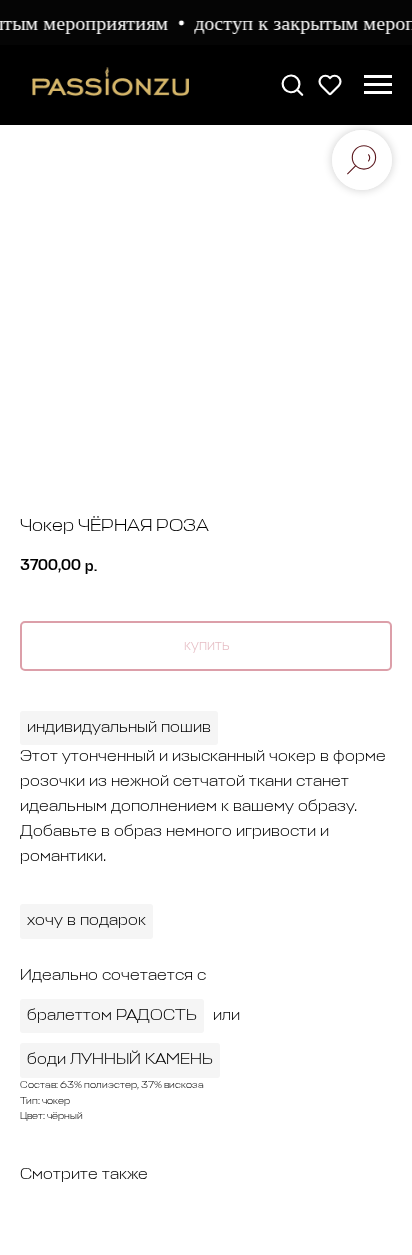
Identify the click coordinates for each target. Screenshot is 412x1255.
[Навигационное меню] (378, 85)
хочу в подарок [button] (86, 921)
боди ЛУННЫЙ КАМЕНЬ (120, 1060)
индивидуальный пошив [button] (119, 728)
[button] (292, 84)
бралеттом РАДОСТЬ (112, 1016)
